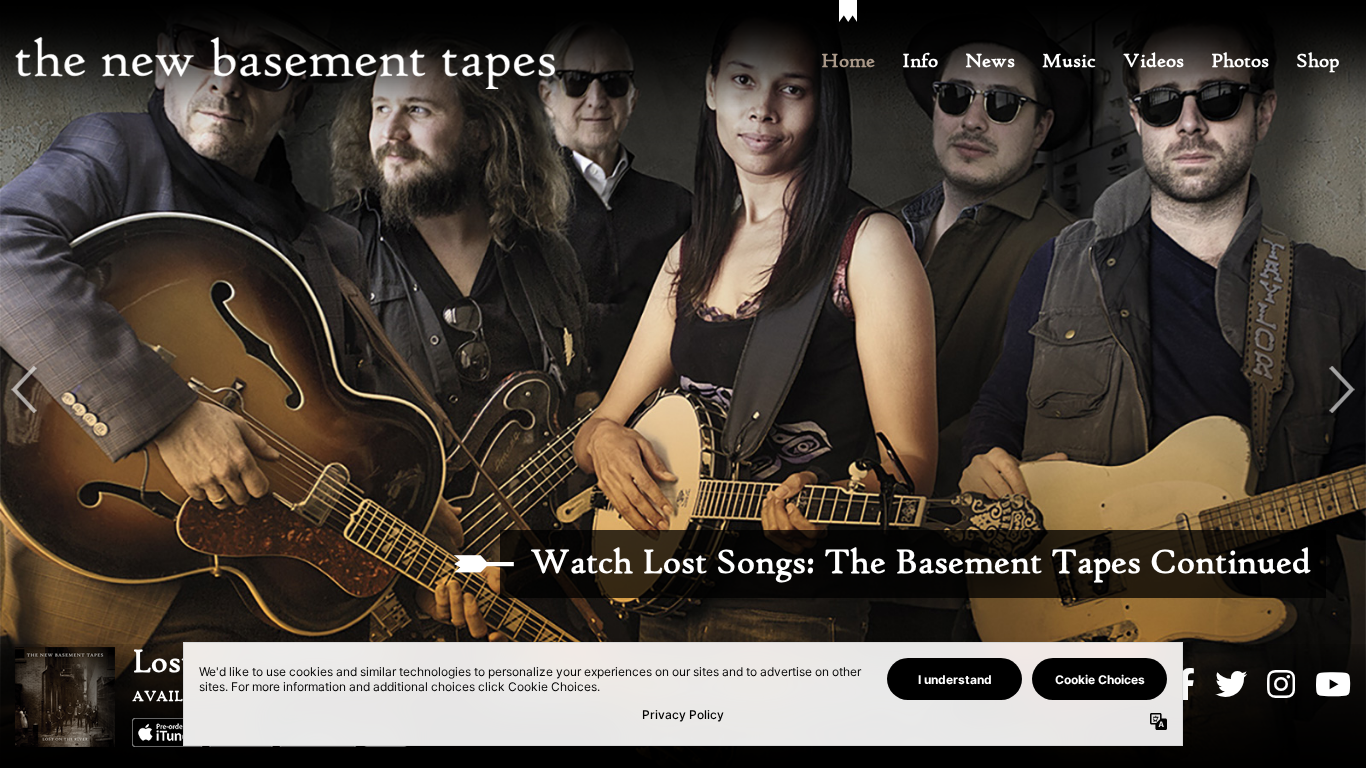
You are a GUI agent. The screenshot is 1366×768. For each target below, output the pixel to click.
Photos (1240, 62)
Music (1069, 62)
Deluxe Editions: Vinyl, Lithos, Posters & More (953, 564)
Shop (1318, 62)
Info (920, 62)
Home (848, 62)
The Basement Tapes (285, 63)
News (990, 62)
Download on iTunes (168, 732)
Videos (1153, 62)
